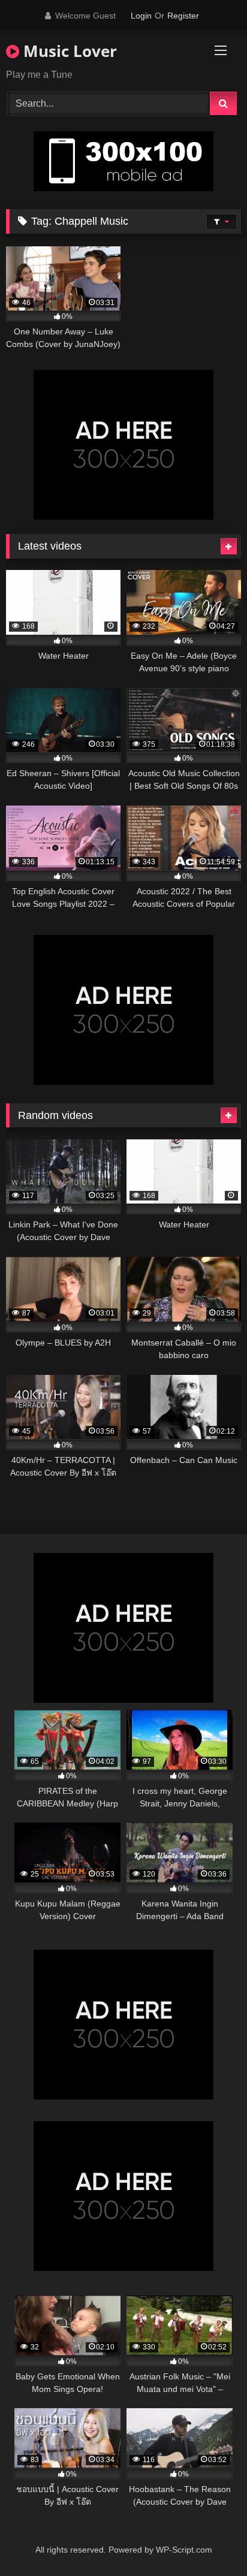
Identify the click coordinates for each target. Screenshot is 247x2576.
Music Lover (68, 51)
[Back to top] (210, 2540)
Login (141, 16)
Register (183, 16)
